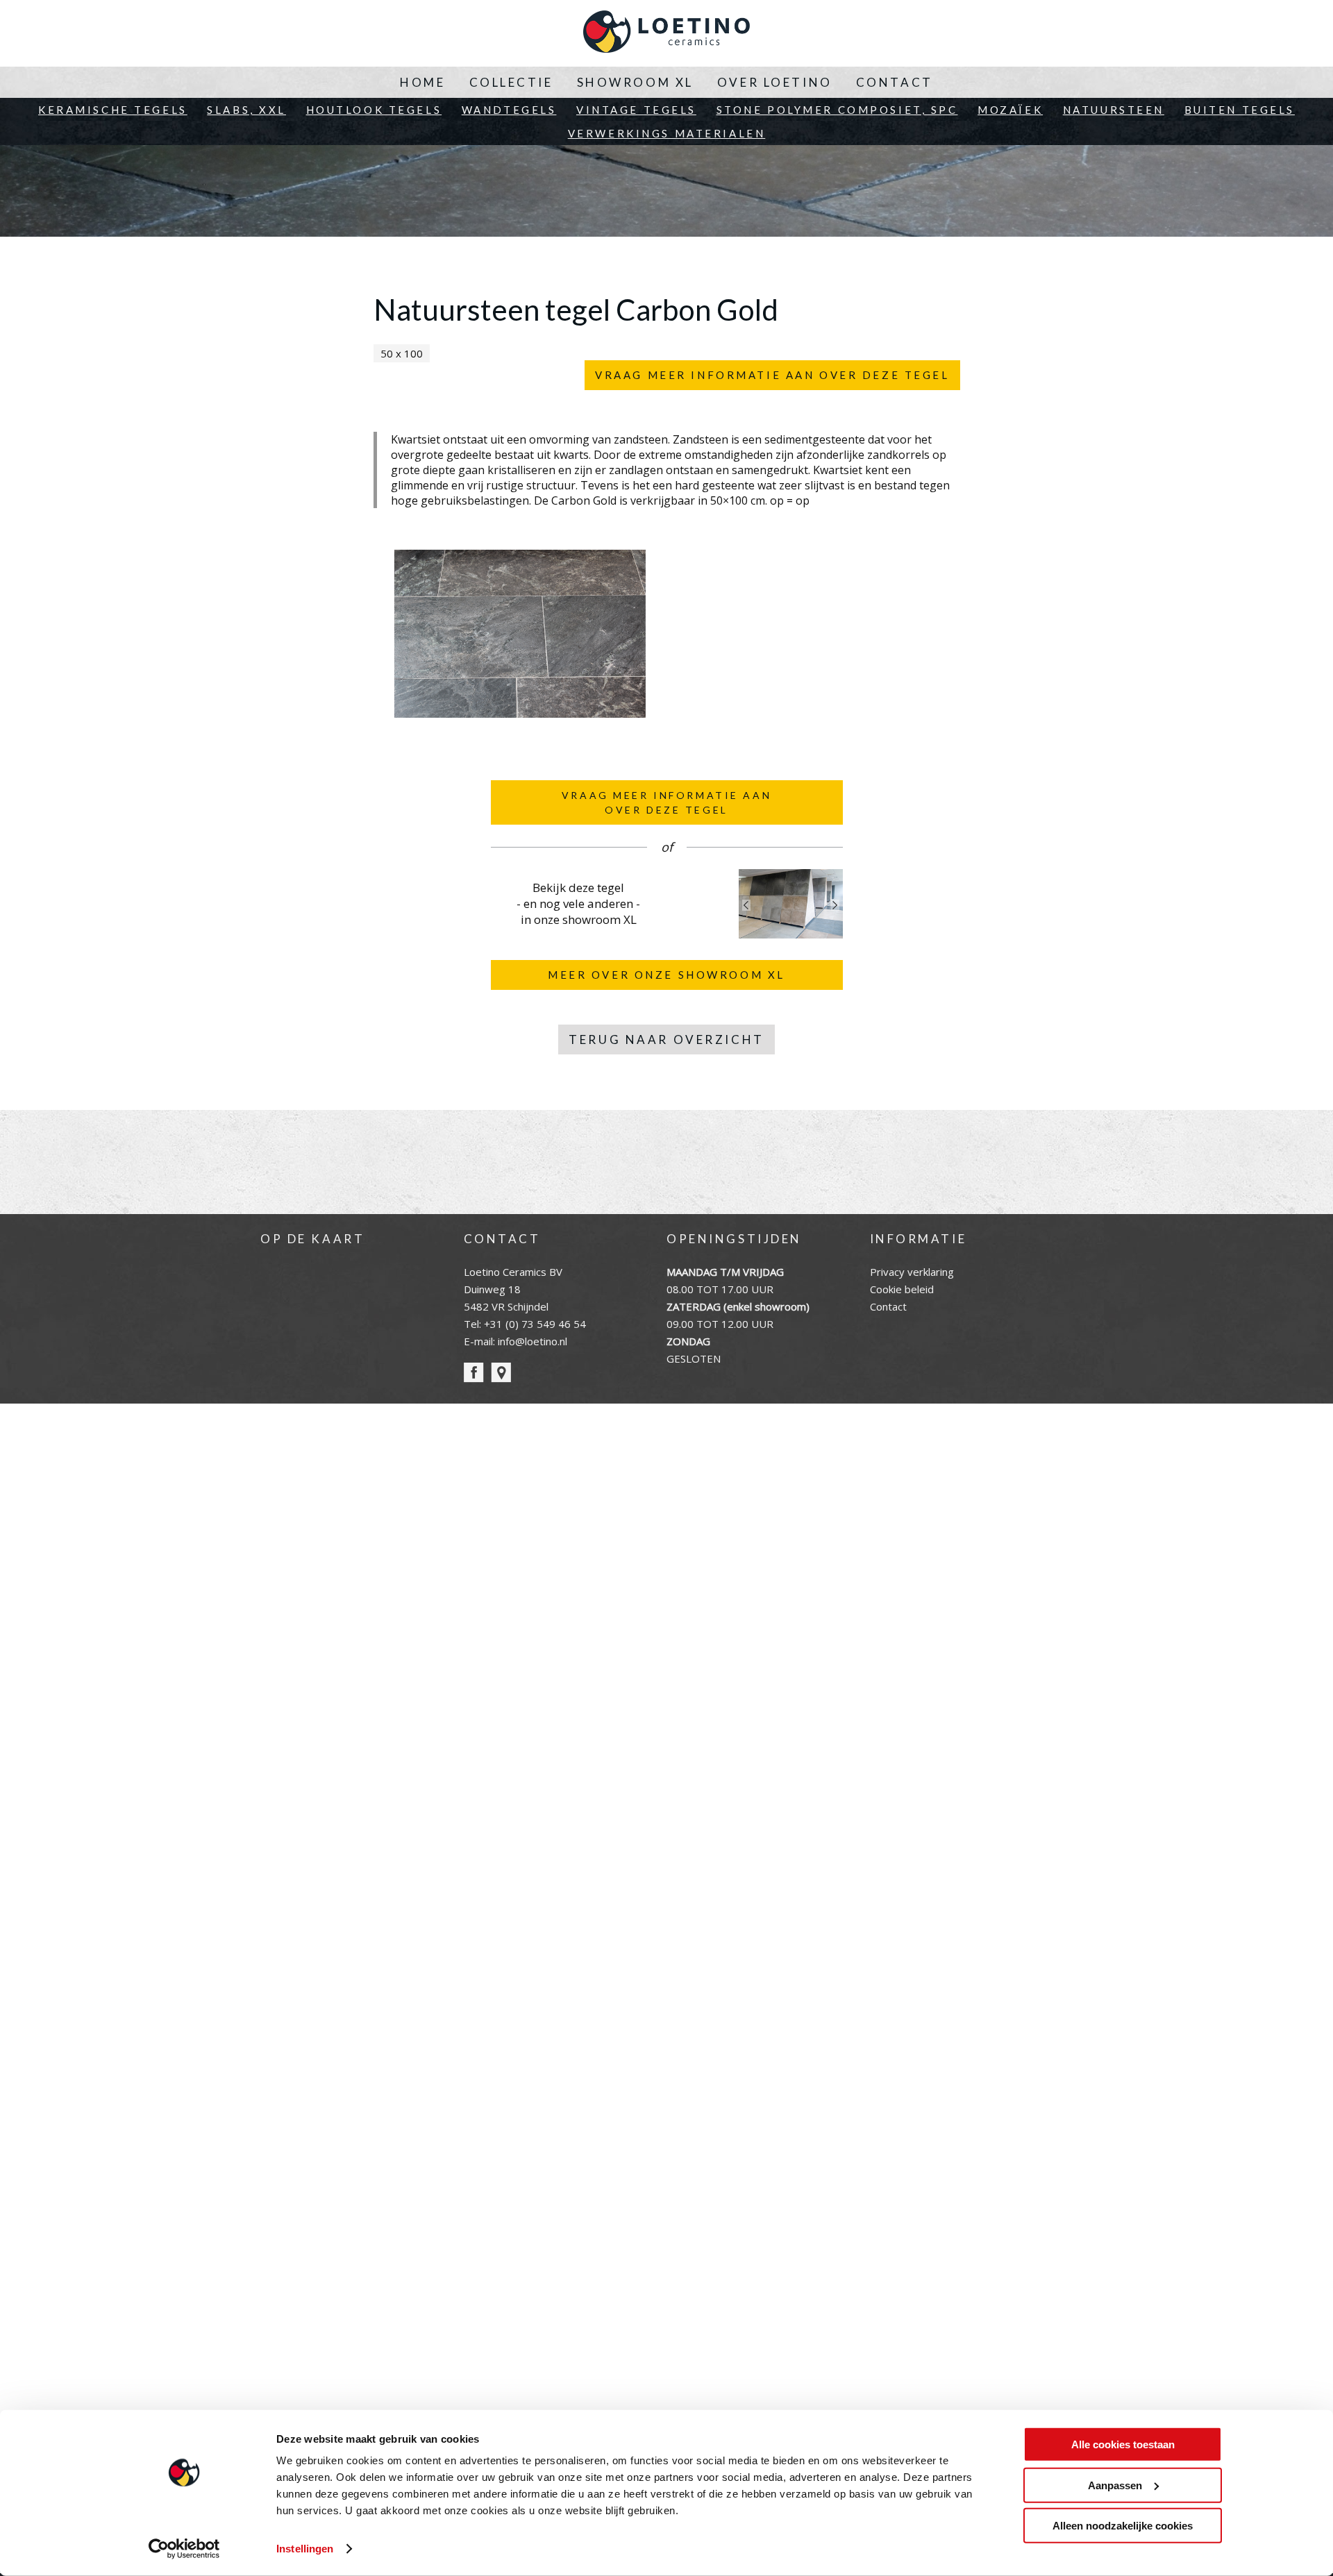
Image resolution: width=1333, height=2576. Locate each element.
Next (835, 905)
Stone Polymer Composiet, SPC (837, 110)
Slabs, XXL (246, 110)
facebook (474, 1373)
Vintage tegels (636, 110)
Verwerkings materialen (667, 133)
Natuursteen (1114, 110)
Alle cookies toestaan (1123, 2444)
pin (501, 1373)
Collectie (511, 82)
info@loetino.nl (533, 1341)
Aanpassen (1115, 2485)
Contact (895, 82)
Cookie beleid (902, 1289)
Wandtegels (509, 110)
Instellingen (305, 2549)
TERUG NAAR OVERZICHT (666, 1039)
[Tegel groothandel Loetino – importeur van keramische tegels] (666, 33)
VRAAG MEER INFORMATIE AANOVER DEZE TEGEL (666, 802)
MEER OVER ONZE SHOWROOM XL (666, 975)
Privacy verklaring (912, 1272)
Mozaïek (1010, 110)
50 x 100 (402, 353)
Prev (746, 905)
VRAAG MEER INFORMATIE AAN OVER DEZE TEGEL (772, 375)
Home (422, 82)
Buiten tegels (1240, 110)
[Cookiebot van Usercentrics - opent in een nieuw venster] (184, 2549)
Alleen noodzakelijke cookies (1123, 2526)
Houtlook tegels (374, 110)
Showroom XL (635, 82)
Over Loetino (775, 82)
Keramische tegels (113, 110)
